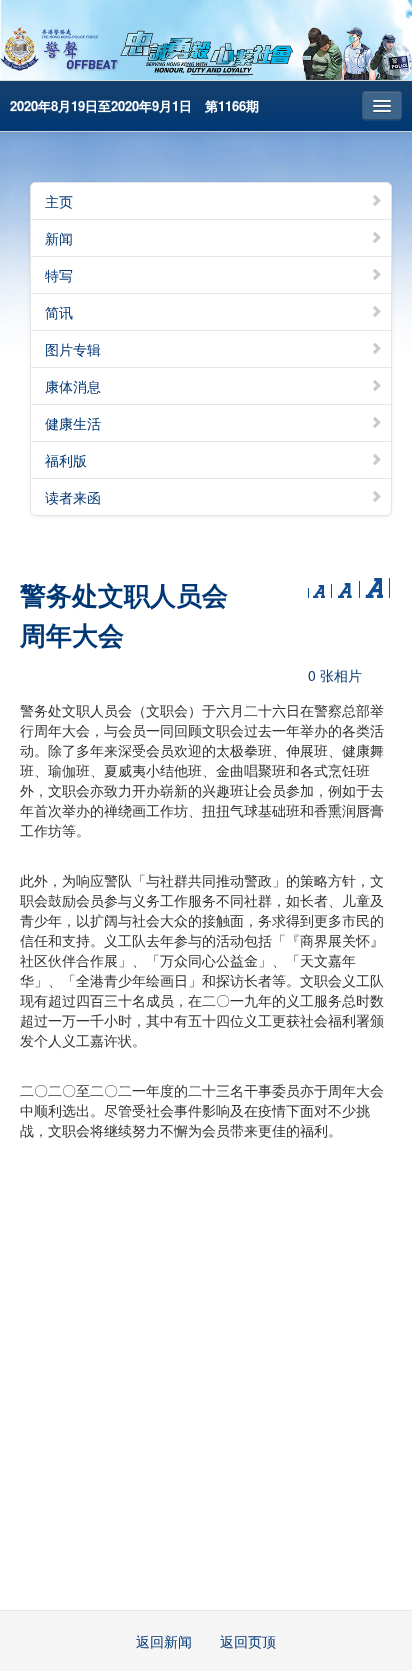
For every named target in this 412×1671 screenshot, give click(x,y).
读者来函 (73, 497)
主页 (59, 201)
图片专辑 (73, 349)
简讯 (59, 312)
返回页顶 (248, 1641)
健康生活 (73, 423)
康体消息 (73, 386)
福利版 (66, 460)
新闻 (59, 238)
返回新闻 (164, 1641)
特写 (59, 275)
